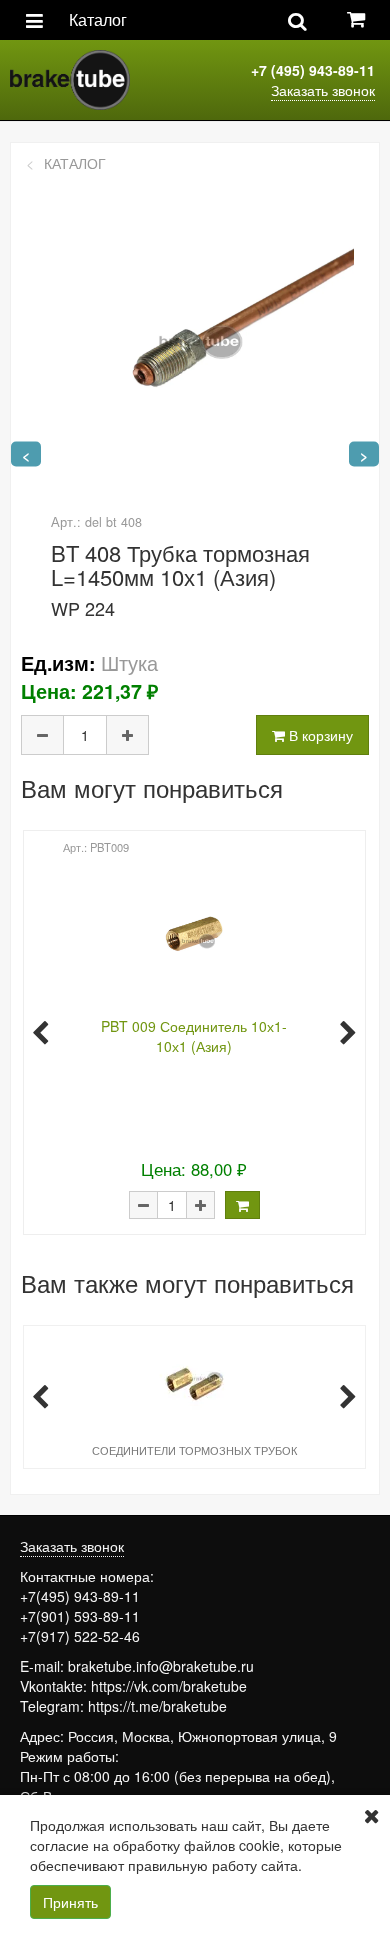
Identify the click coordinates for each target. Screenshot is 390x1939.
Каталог (98, 19)
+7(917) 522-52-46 (80, 1636)
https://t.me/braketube (157, 1706)
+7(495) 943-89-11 (80, 1596)
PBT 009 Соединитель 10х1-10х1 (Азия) (194, 1036)
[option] (192, 1031)
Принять (70, 1902)
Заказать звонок (323, 90)
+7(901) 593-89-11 (80, 1616)
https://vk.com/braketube (169, 1686)
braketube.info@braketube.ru (161, 1666)
